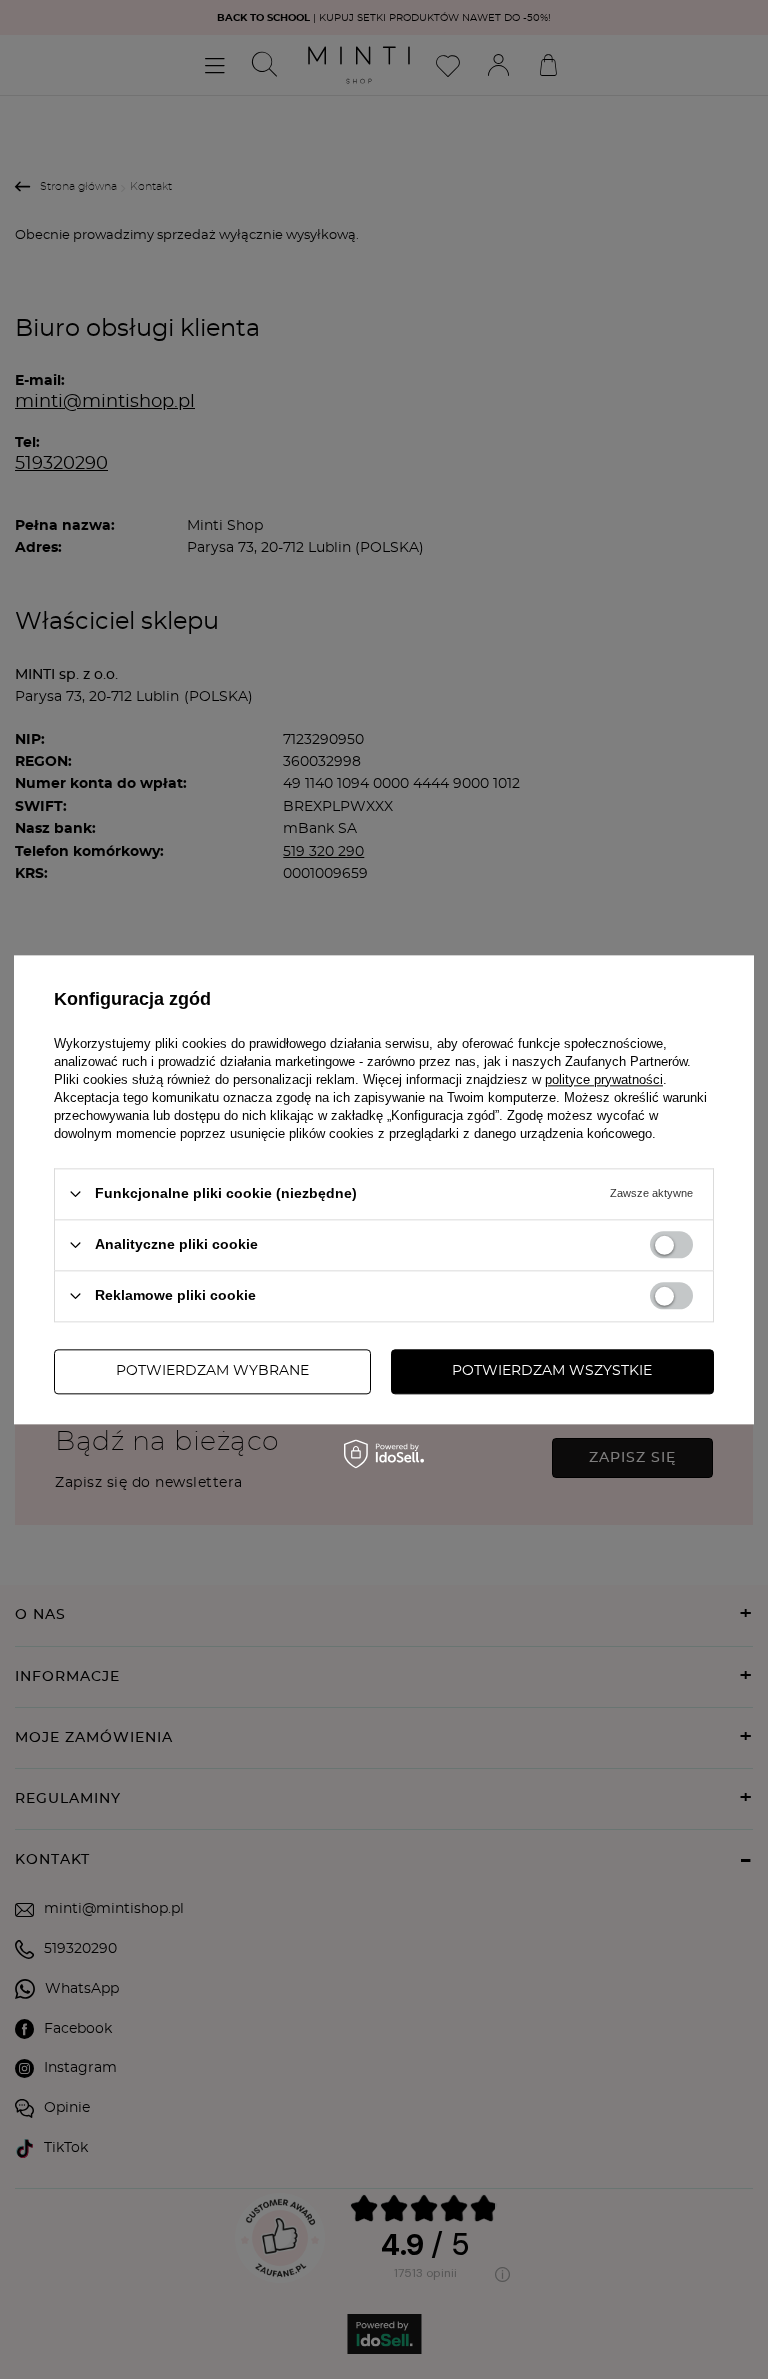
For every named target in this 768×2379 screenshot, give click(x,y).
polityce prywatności (604, 1079)
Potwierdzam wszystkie (552, 1371)
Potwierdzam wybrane (212, 1371)
